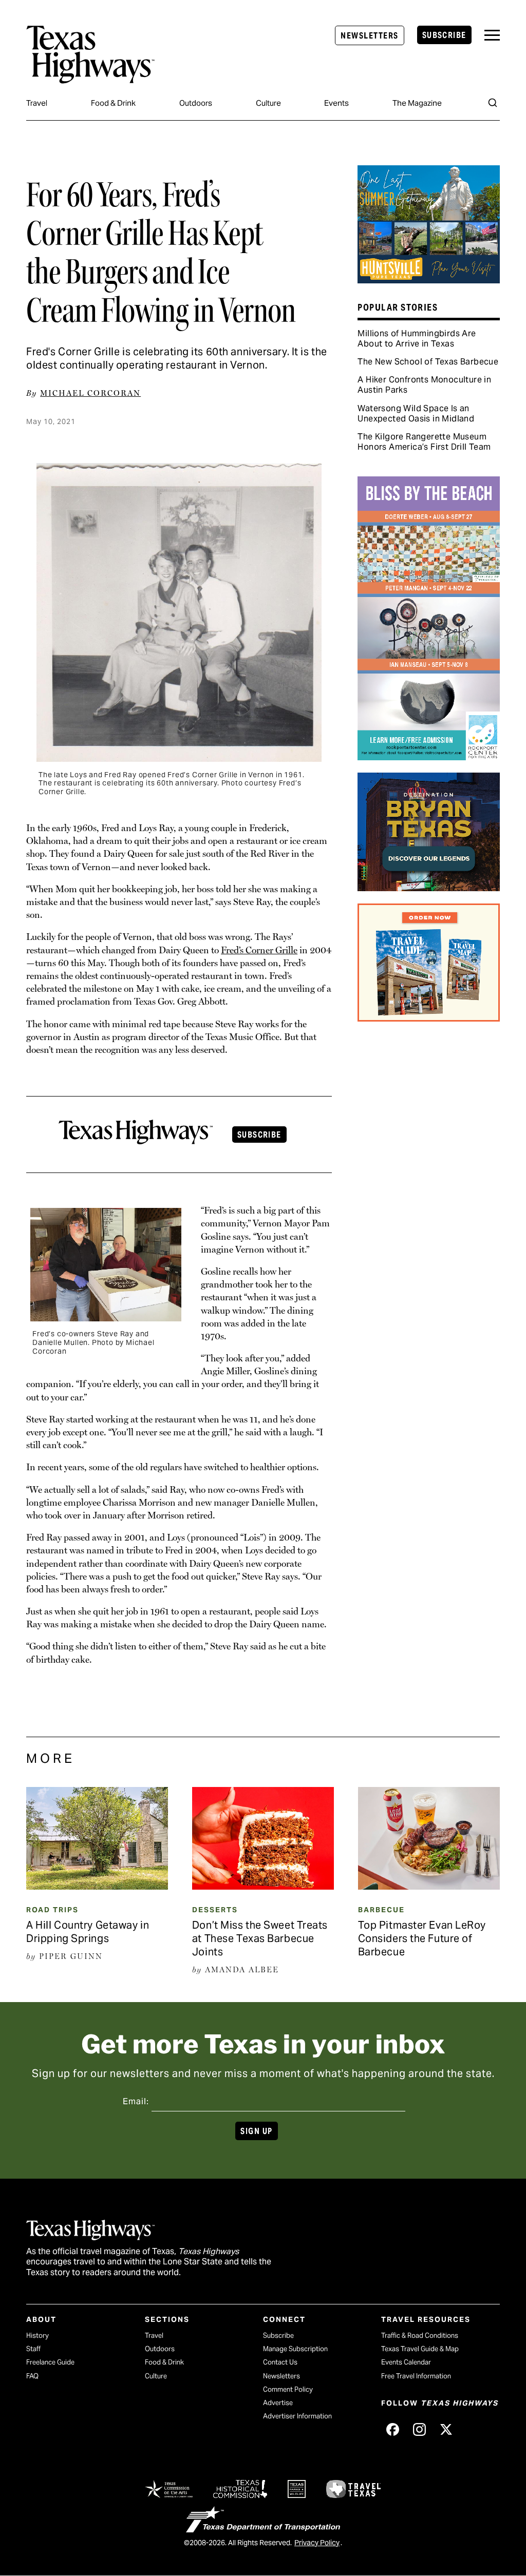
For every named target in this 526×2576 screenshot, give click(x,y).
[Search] (493, 103)
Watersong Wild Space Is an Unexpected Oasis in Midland (416, 414)
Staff (33, 2349)
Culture (268, 103)
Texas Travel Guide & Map (420, 2349)
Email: (136, 2101)
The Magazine (417, 103)
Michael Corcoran (90, 393)
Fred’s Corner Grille (259, 950)
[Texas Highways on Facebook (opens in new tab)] (392, 2429)
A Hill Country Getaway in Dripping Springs (88, 1932)
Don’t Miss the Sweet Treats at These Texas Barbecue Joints (260, 1938)
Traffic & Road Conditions (420, 2335)
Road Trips (52, 1910)
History (37, 2335)
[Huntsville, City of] (428, 280)
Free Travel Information (416, 2376)
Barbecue (381, 1910)
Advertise (278, 2403)
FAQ (32, 2376)
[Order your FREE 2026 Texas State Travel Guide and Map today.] (428, 1018)
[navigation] (492, 35)
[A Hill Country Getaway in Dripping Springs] (97, 1886)
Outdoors (196, 103)
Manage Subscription (295, 2349)
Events (336, 103)
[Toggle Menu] (492, 35)
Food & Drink (113, 103)
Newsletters (369, 36)
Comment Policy (288, 2389)
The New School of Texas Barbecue (428, 362)
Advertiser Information (297, 2416)
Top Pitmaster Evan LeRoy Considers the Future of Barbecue (422, 1938)
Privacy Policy (317, 2543)
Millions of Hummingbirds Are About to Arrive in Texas (417, 339)
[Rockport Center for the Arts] (428, 757)
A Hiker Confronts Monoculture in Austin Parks (424, 385)
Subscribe (444, 35)
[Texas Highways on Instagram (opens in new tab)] (419, 2429)
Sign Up (256, 2131)
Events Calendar (406, 2362)
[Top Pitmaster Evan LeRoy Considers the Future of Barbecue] (429, 1886)
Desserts (215, 1910)
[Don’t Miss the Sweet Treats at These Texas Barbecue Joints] (263, 1886)
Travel (37, 103)
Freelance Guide (50, 2362)
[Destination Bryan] (428, 888)
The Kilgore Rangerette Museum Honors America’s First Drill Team (424, 442)
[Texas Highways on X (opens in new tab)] (446, 2429)
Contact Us (280, 2362)
